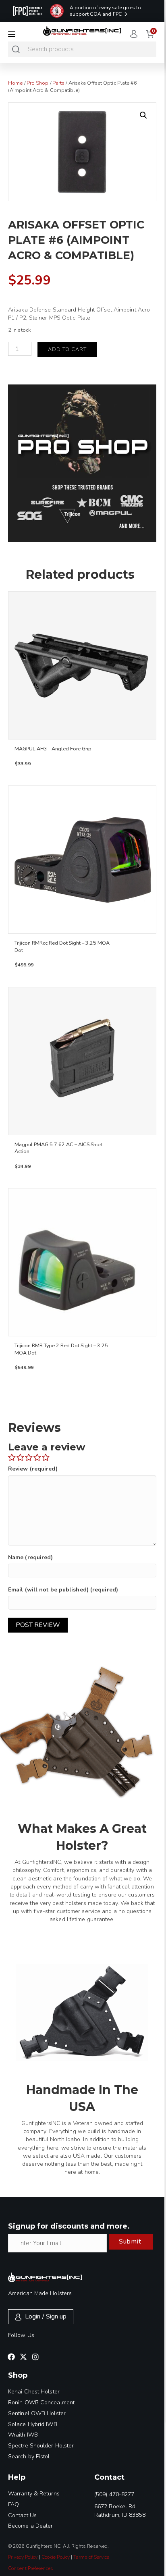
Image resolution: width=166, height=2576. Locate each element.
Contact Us (22, 2515)
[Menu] (12, 34)
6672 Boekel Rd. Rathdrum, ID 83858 (120, 2511)
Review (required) (33, 1469)
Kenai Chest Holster (34, 2392)
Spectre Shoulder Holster (41, 2446)
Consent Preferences (31, 2568)
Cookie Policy (56, 2557)
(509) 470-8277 (114, 2494)
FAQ (13, 2504)
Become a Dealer (31, 2526)
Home (15, 83)
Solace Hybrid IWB (33, 2424)
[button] (143, 115)
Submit (130, 2242)
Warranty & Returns (34, 2494)
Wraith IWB (23, 2435)
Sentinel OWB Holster (37, 2413)
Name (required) (31, 1557)
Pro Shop (38, 83)
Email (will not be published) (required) (63, 1590)
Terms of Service (91, 2557)
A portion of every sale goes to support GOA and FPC (105, 11)
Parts (59, 83)
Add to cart (67, 349)
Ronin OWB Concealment (41, 2403)
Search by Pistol (29, 2457)
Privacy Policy (23, 2557)
